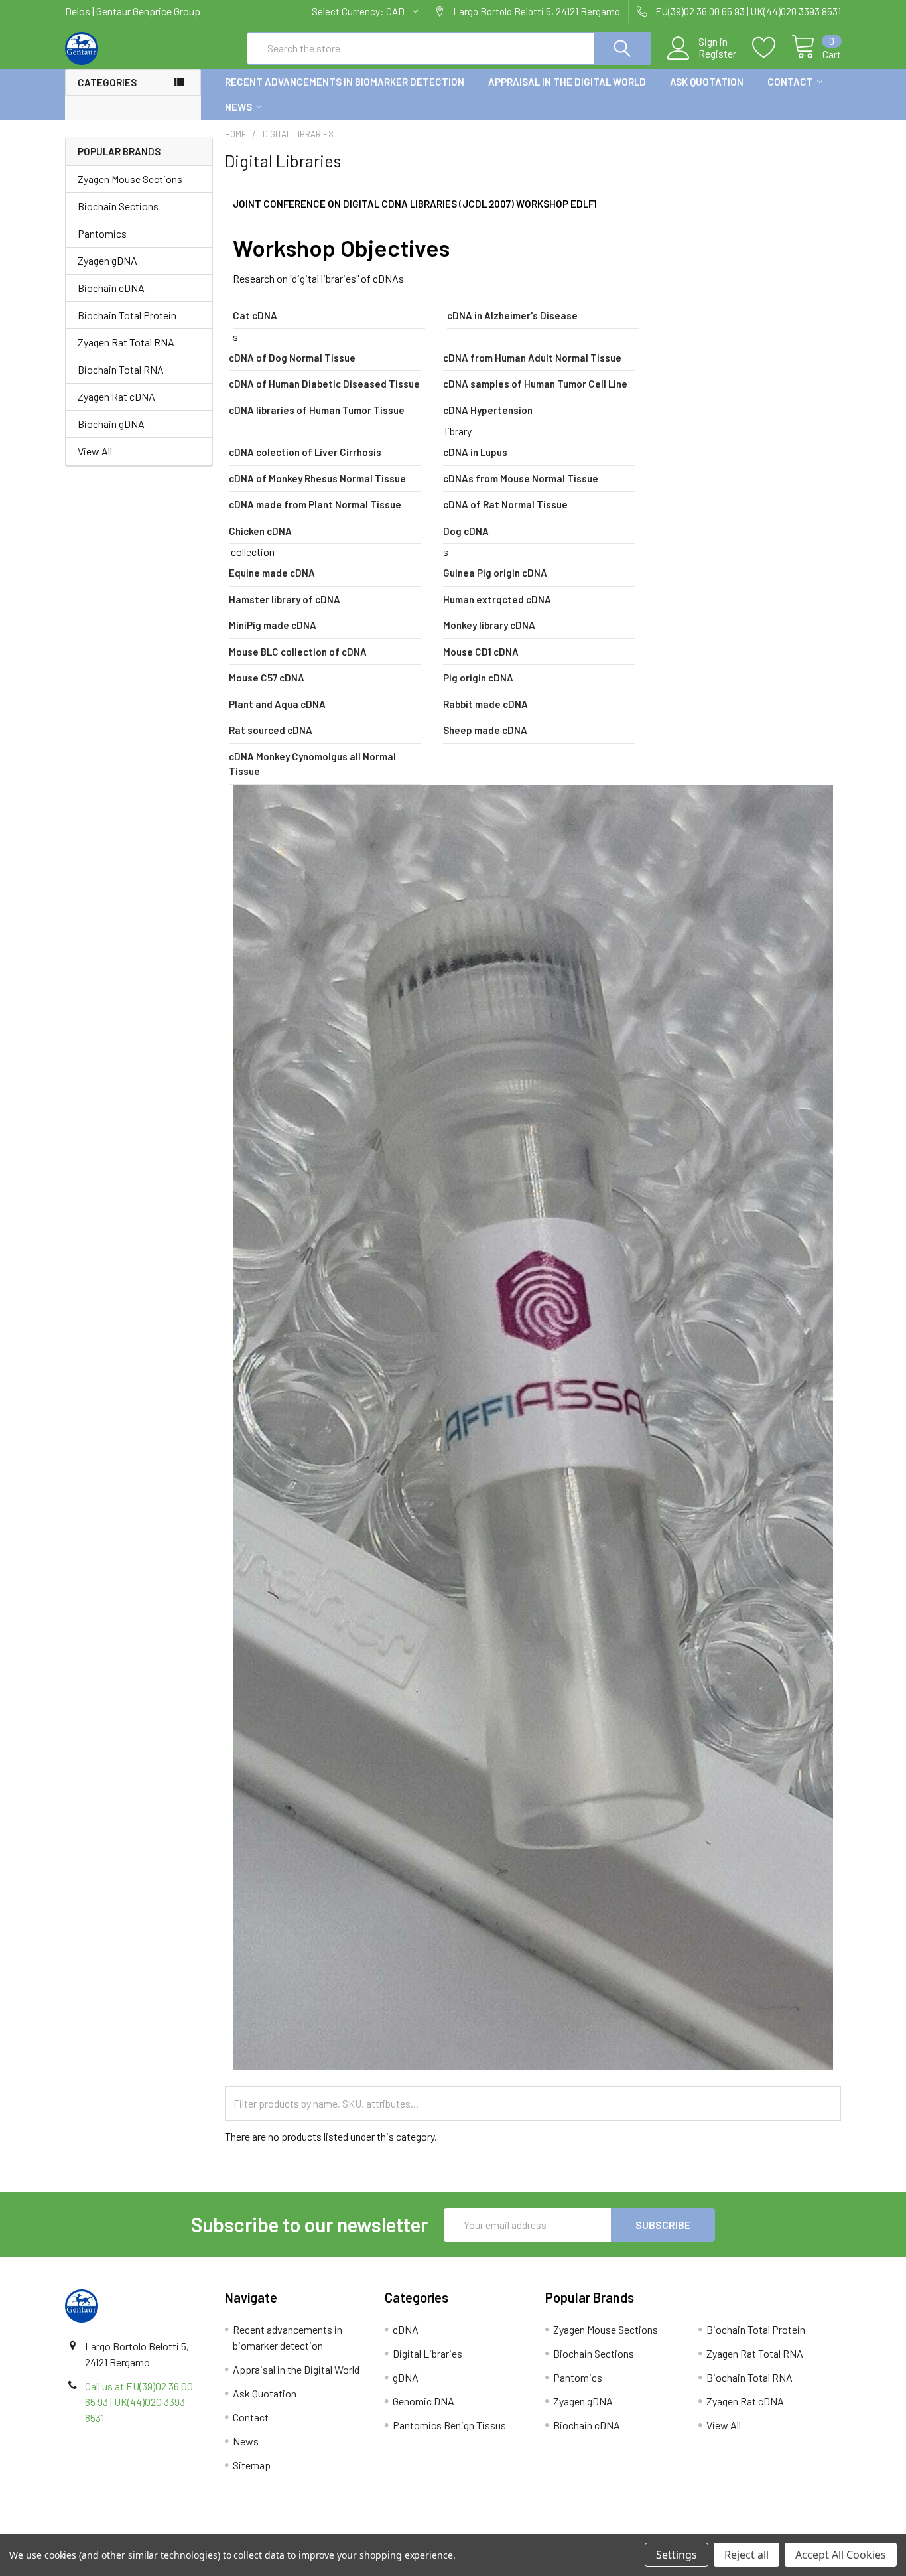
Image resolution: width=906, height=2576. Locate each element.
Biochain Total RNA (121, 369)
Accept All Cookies (841, 2555)
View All (95, 451)
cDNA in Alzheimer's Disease (512, 315)
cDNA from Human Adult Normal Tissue (532, 358)
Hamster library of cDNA (285, 599)
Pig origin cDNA (478, 678)
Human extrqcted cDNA (497, 599)
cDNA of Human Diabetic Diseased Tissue (324, 384)
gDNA (406, 2377)
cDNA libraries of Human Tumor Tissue (317, 410)
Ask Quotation (707, 82)
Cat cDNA (255, 315)
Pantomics (102, 233)
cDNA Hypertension (488, 410)
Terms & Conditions (162, 2529)
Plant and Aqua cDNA (277, 704)
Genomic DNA (423, 2401)
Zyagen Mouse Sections (130, 179)
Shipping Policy (356, 2529)
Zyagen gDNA (107, 260)
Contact (790, 82)
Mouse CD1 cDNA (481, 652)
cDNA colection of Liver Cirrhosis (305, 452)
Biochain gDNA (111, 424)
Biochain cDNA (111, 288)
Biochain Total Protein (127, 315)
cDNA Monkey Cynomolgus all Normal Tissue (312, 764)
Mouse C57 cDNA (267, 678)
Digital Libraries (427, 2353)
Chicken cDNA (260, 531)
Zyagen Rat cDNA (116, 396)
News (238, 107)
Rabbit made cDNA (485, 704)
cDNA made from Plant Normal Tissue (315, 504)
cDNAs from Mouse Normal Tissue (521, 478)
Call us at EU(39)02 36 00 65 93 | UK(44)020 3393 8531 (139, 2402)
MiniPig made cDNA (273, 625)
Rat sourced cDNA (271, 730)
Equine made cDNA (272, 573)
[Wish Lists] (772, 48)
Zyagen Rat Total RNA (126, 342)
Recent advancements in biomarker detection (345, 82)
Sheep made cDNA (485, 730)
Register (717, 54)
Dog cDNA (466, 531)
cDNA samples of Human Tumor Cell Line (535, 384)
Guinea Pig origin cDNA (495, 573)
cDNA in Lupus (475, 452)
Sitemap (252, 2465)
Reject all (746, 2555)
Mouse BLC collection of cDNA (298, 652)
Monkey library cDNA (489, 625)
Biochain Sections (118, 206)
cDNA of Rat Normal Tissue (505, 504)
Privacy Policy (744, 2529)
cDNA (406, 2329)
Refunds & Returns (550, 2529)
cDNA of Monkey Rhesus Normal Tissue (317, 478)
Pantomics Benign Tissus (449, 2425)
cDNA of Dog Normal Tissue (292, 358)
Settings (677, 2555)
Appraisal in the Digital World (567, 82)
